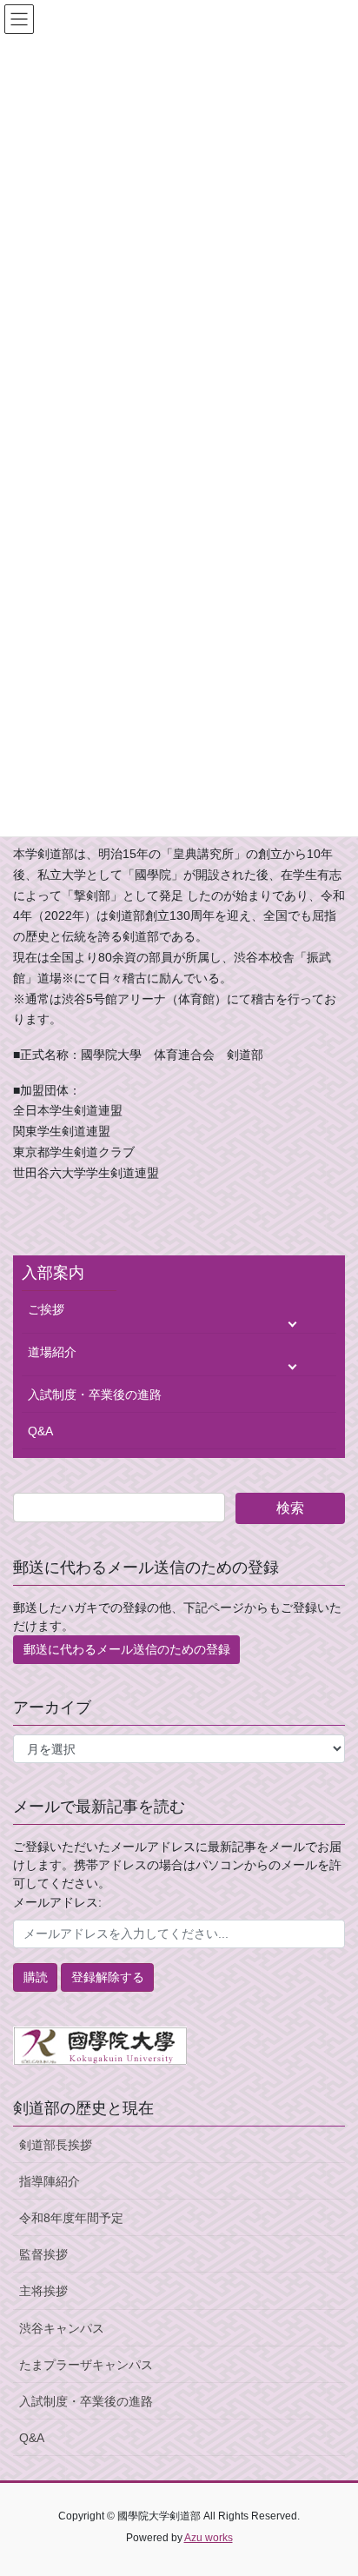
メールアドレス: (57, 1902)
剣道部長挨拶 (56, 2145)
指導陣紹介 (50, 2181)
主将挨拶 (43, 2291)
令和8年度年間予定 (71, 2218)
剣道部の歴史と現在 (83, 2108)
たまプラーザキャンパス (86, 2365)
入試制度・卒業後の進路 (95, 1395)
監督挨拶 (43, 2254)
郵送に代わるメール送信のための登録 (127, 1649)
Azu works (209, 2538)
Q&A (40, 1431)
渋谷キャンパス (62, 2328)
